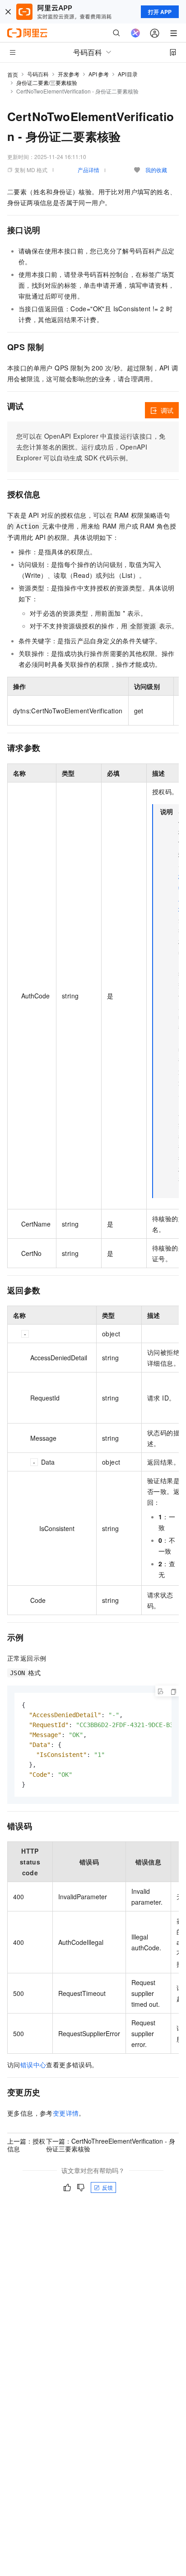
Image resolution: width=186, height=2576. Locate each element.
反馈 (107, 2187)
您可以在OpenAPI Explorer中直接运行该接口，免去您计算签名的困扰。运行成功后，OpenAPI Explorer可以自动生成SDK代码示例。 (91, 447)
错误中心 (33, 2065)
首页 (13, 74)
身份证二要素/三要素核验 (47, 82)
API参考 (99, 74)
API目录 (128, 74)
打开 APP (160, 12)
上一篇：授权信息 (26, 2145)
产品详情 (88, 170)
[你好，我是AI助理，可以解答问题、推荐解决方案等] (135, 33)
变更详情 (66, 2113)
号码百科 (38, 74)
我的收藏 (156, 170)
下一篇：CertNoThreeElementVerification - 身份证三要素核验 (111, 2145)
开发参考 (69, 74)
